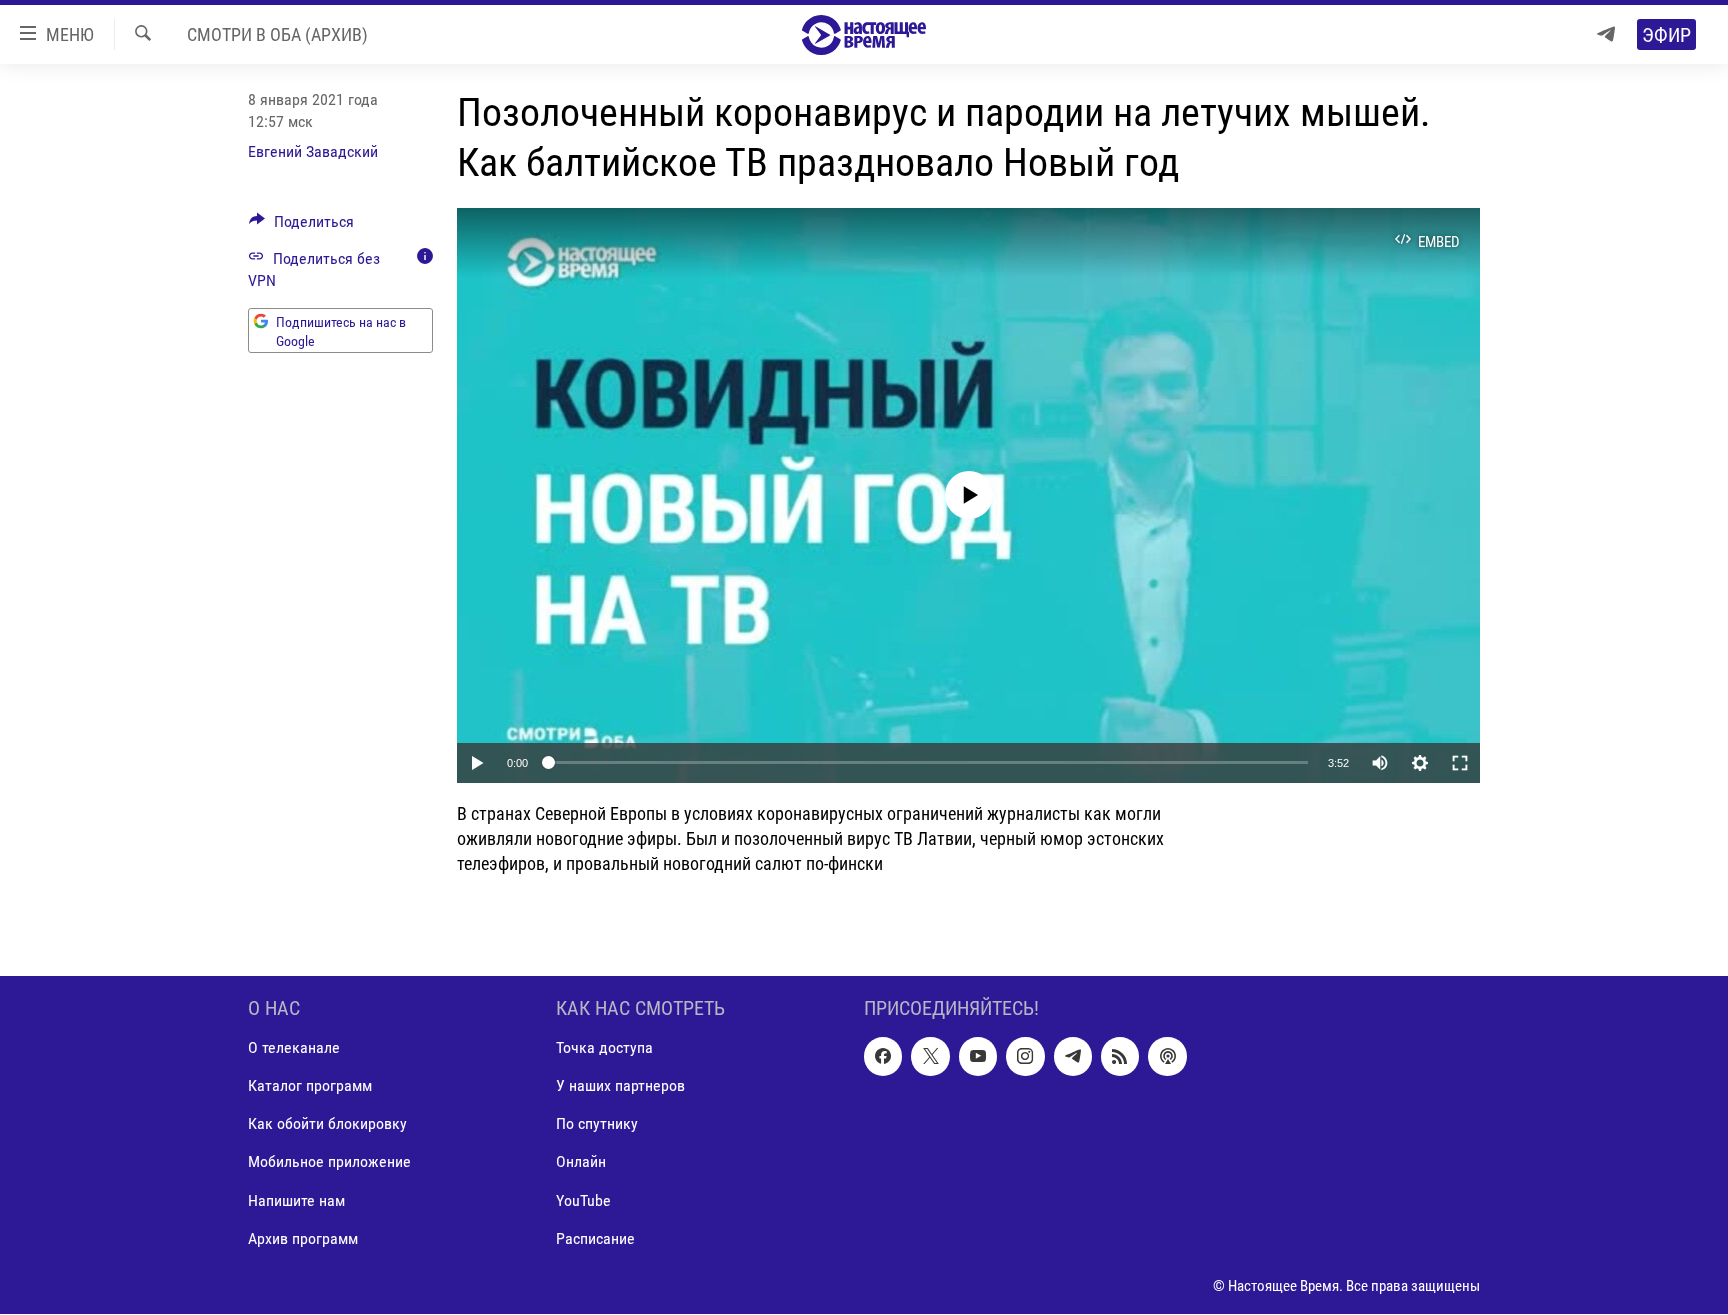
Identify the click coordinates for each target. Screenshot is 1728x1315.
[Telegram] (1606, 34)
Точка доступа (604, 1048)
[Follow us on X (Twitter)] (930, 1057)
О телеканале (294, 1048)
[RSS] (1120, 1057)
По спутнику (597, 1124)
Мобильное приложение (329, 1162)
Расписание (595, 1238)
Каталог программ (310, 1086)
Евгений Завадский (313, 151)
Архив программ (303, 1238)
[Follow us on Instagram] (1025, 1057)
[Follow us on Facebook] (883, 1057)
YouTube (583, 1200)
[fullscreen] (1460, 763)
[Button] (301, 226)
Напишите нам (296, 1200)
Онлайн (581, 1162)
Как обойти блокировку (327, 1124)
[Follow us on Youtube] (978, 1057)
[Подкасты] (1167, 1057)
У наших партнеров (620, 1086)
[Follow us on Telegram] (1073, 1057)
